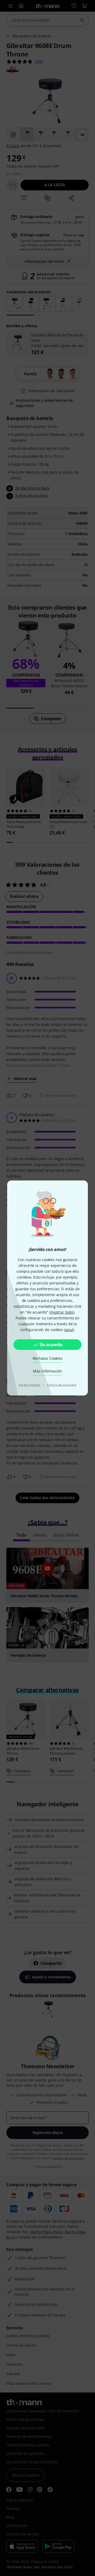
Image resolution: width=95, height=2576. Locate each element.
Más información (47, 1371)
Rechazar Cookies (48, 1358)
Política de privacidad (62, 1385)
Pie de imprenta (30, 1385)
